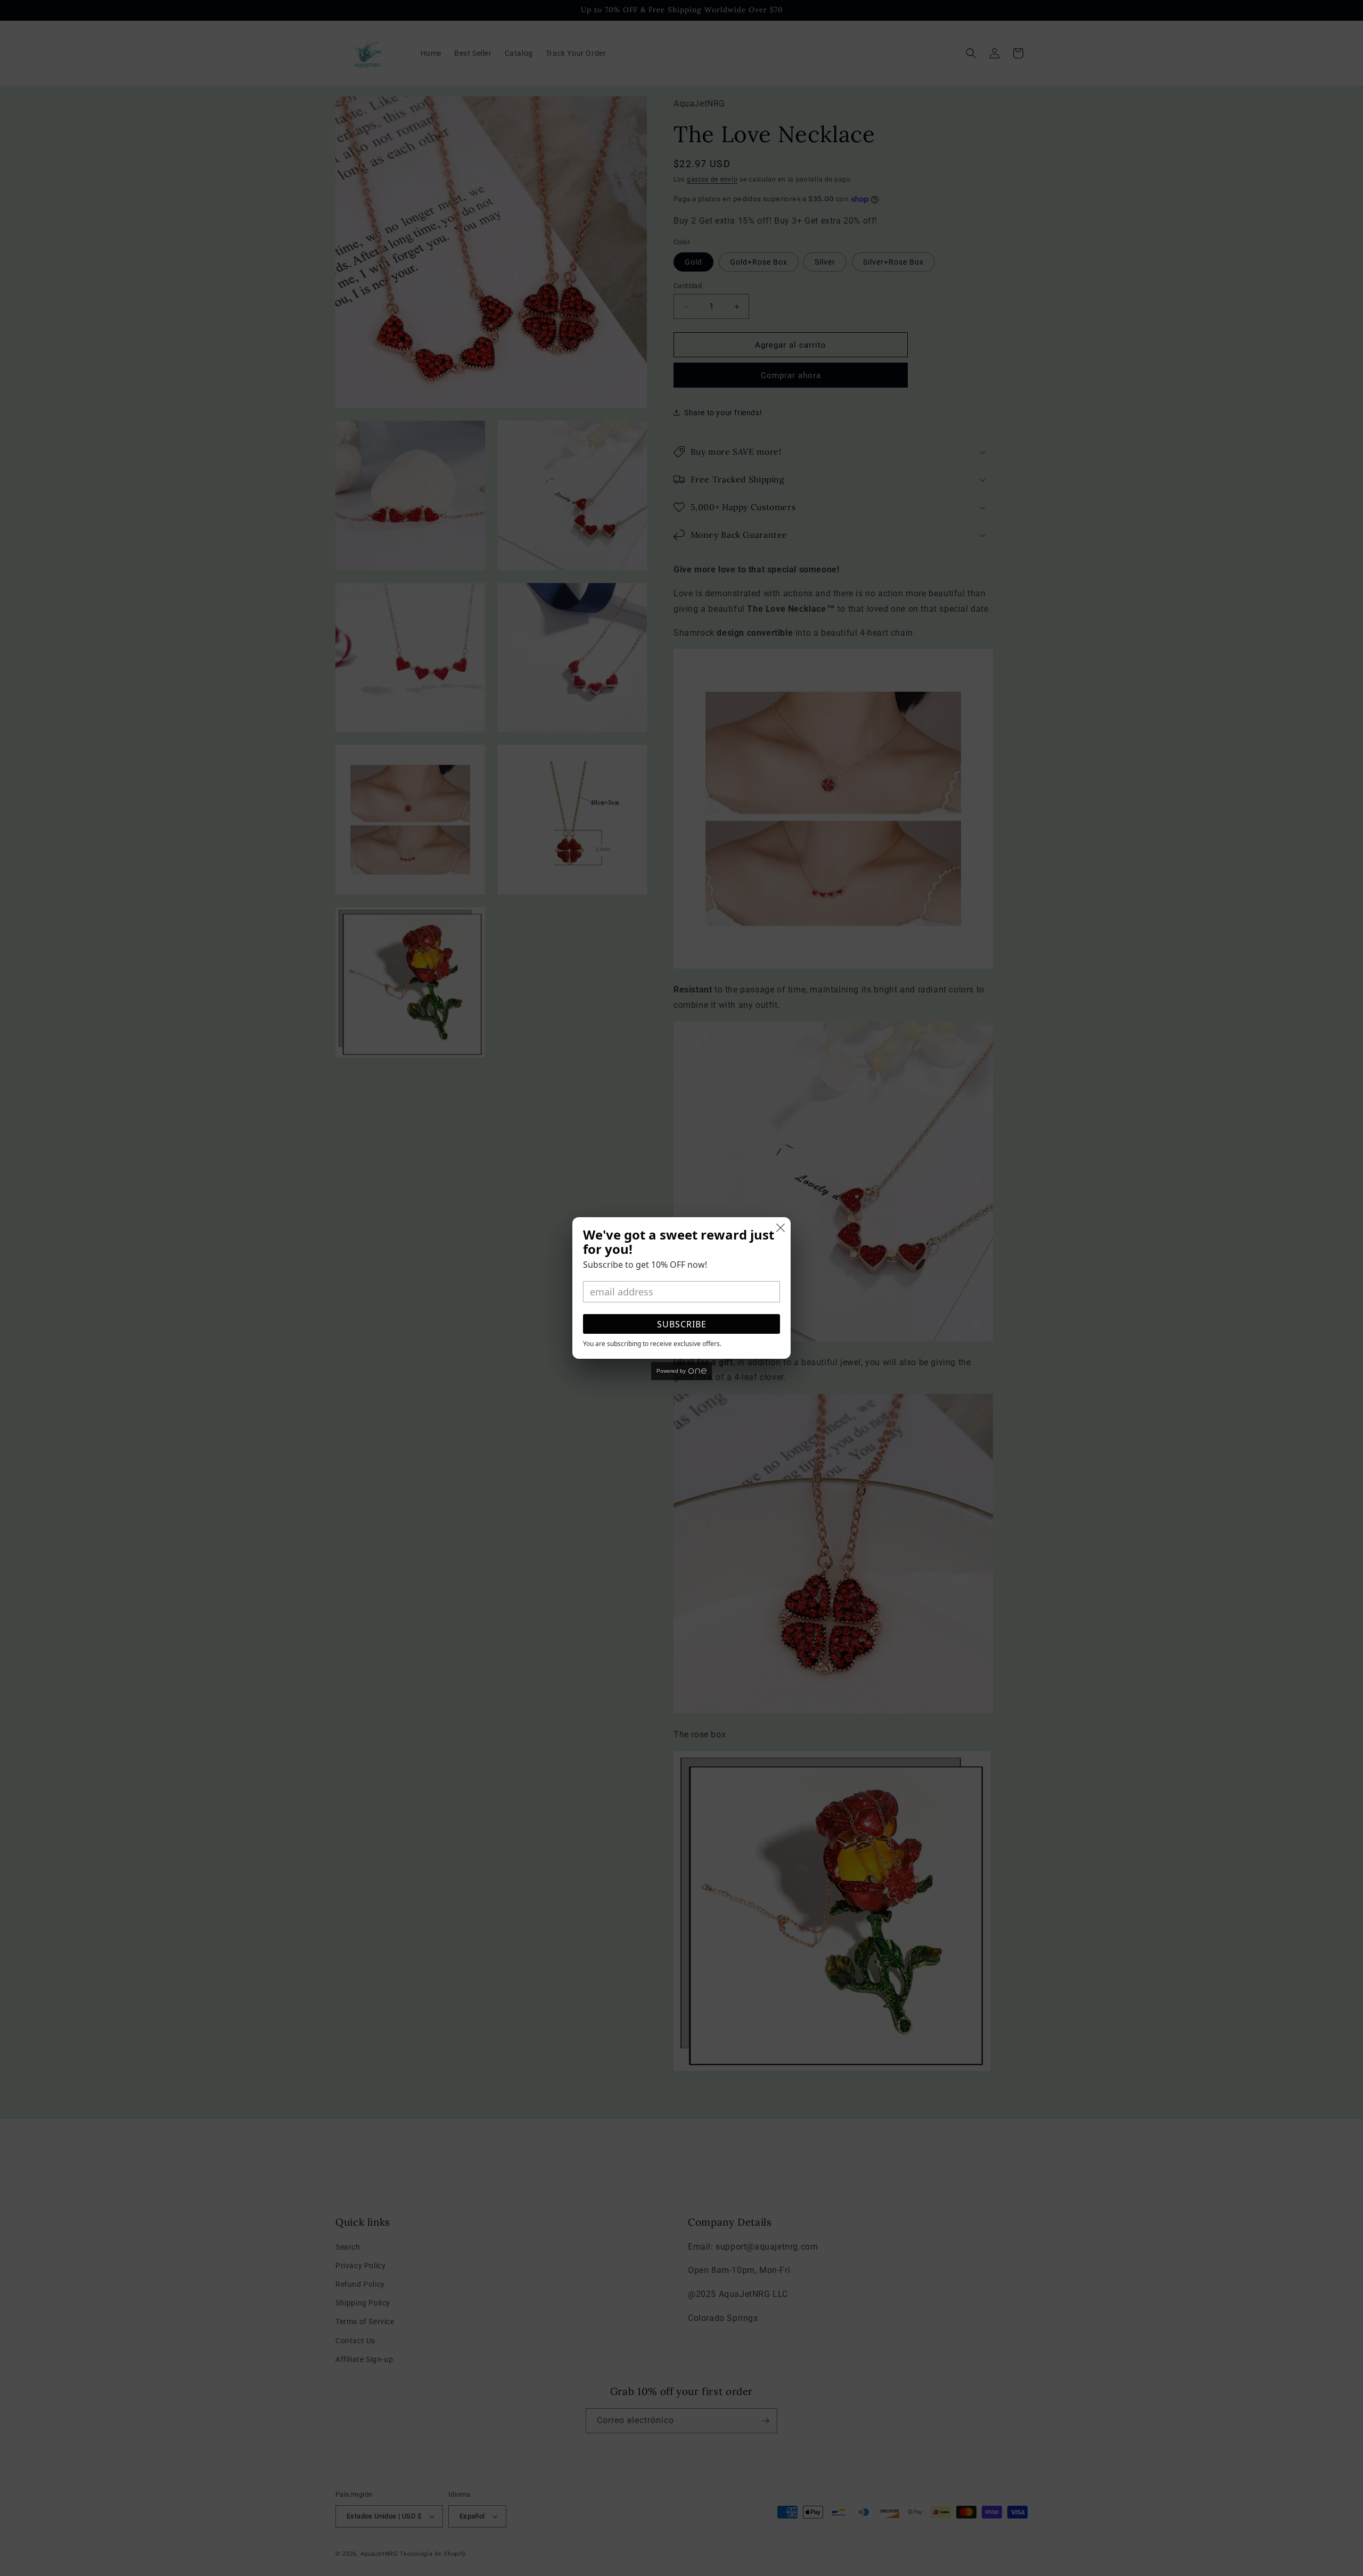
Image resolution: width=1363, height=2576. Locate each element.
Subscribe (682, 1324)
